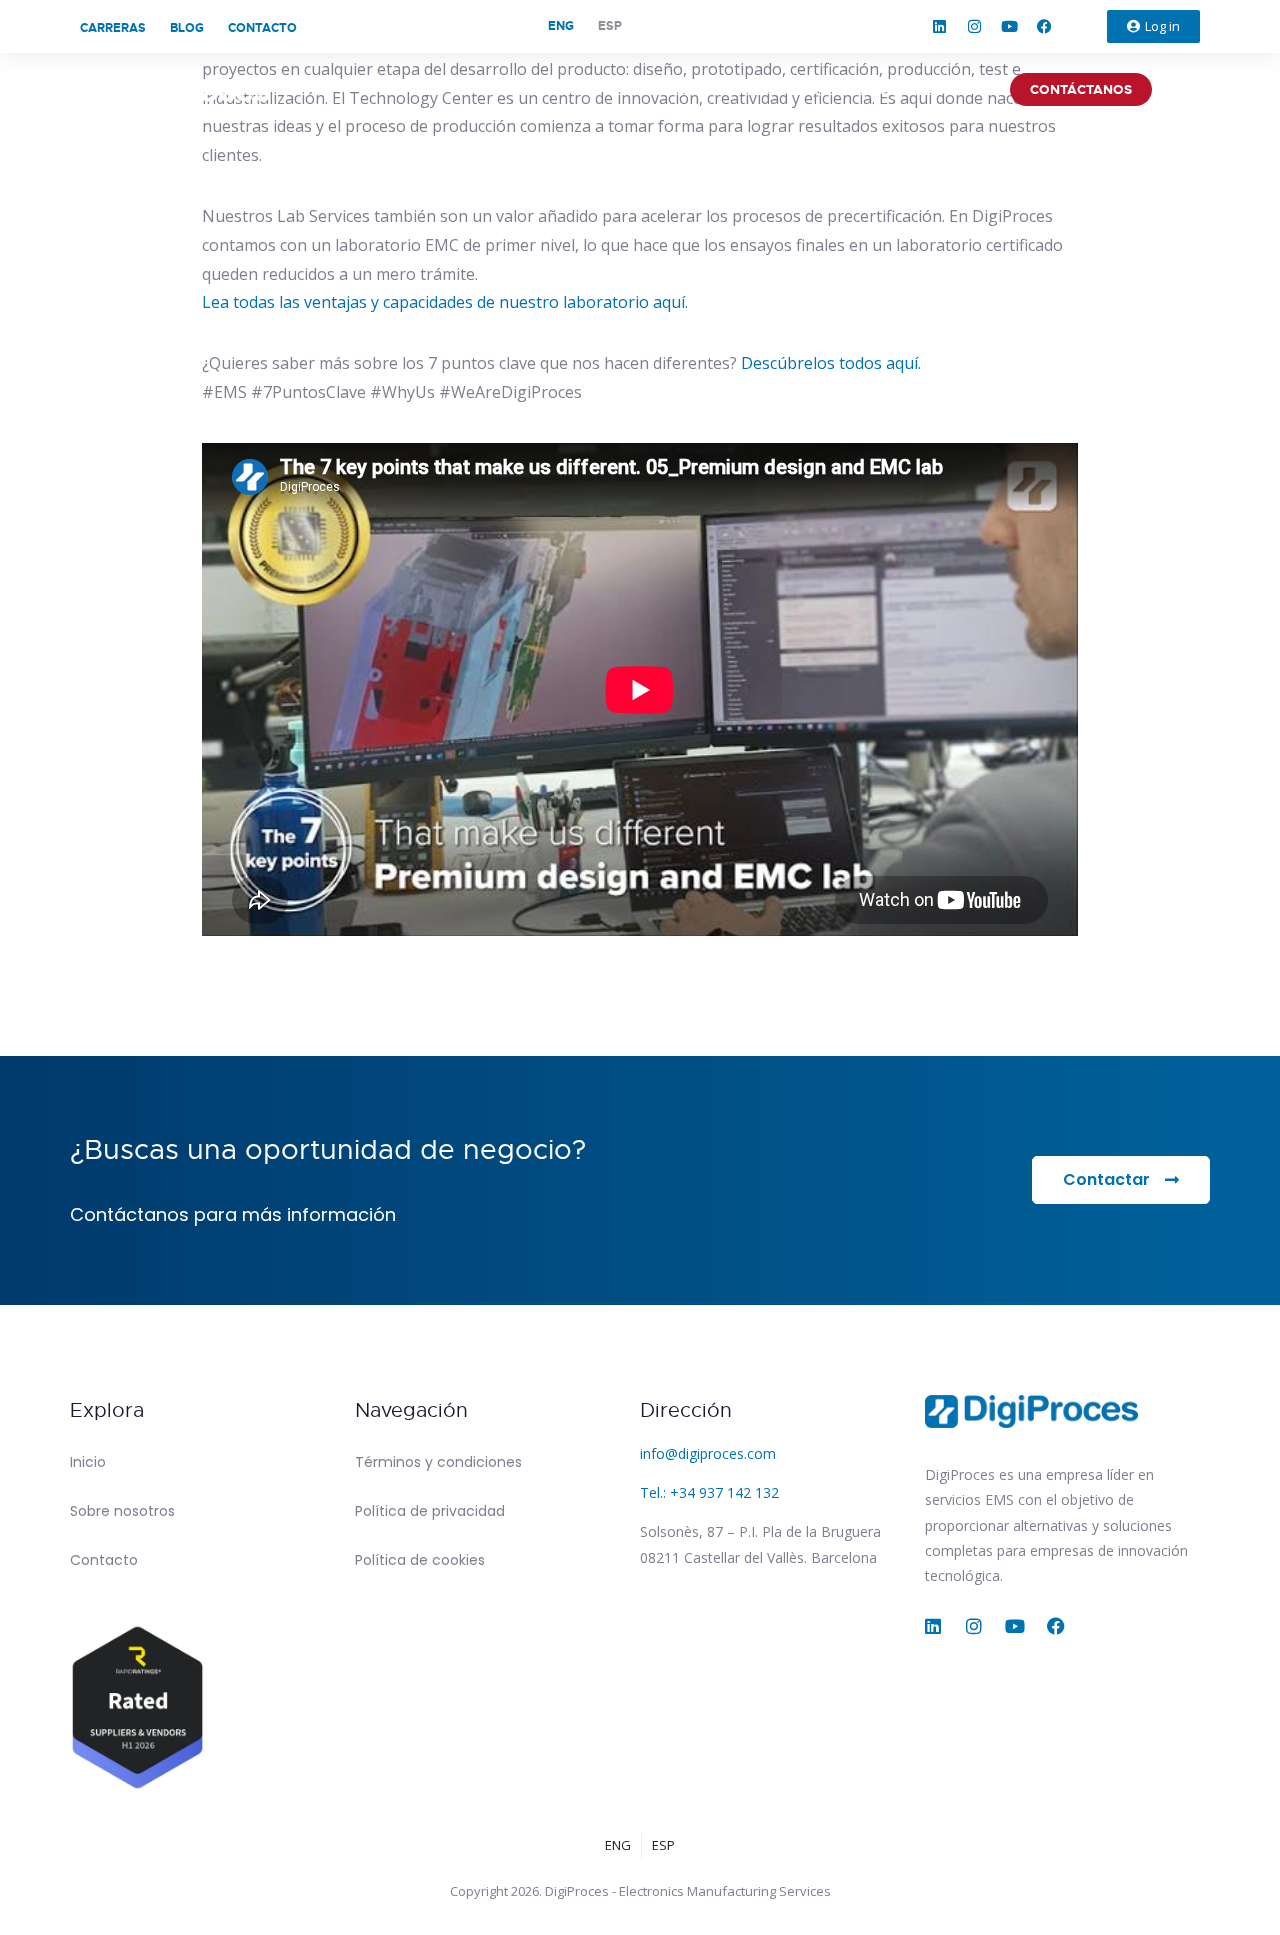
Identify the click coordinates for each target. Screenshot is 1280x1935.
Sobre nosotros (526, 89)
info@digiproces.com (708, 1453)
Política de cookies (420, 1560)
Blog (187, 28)
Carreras (113, 28)
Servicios (665, 89)
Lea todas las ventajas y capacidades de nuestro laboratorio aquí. (445, 302)
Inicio (88, 1462)
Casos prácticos (922, 89)
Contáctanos (1081, 89)
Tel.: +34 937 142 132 (709, 1492)
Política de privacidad (430, 1511)
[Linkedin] (940, 27)
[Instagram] (975, 27)
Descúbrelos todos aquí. (831, 363)
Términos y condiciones (438, 1462)
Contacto (262, 28)
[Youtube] (1010, 27)
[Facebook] (1045, 27)
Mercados (780, 89)
